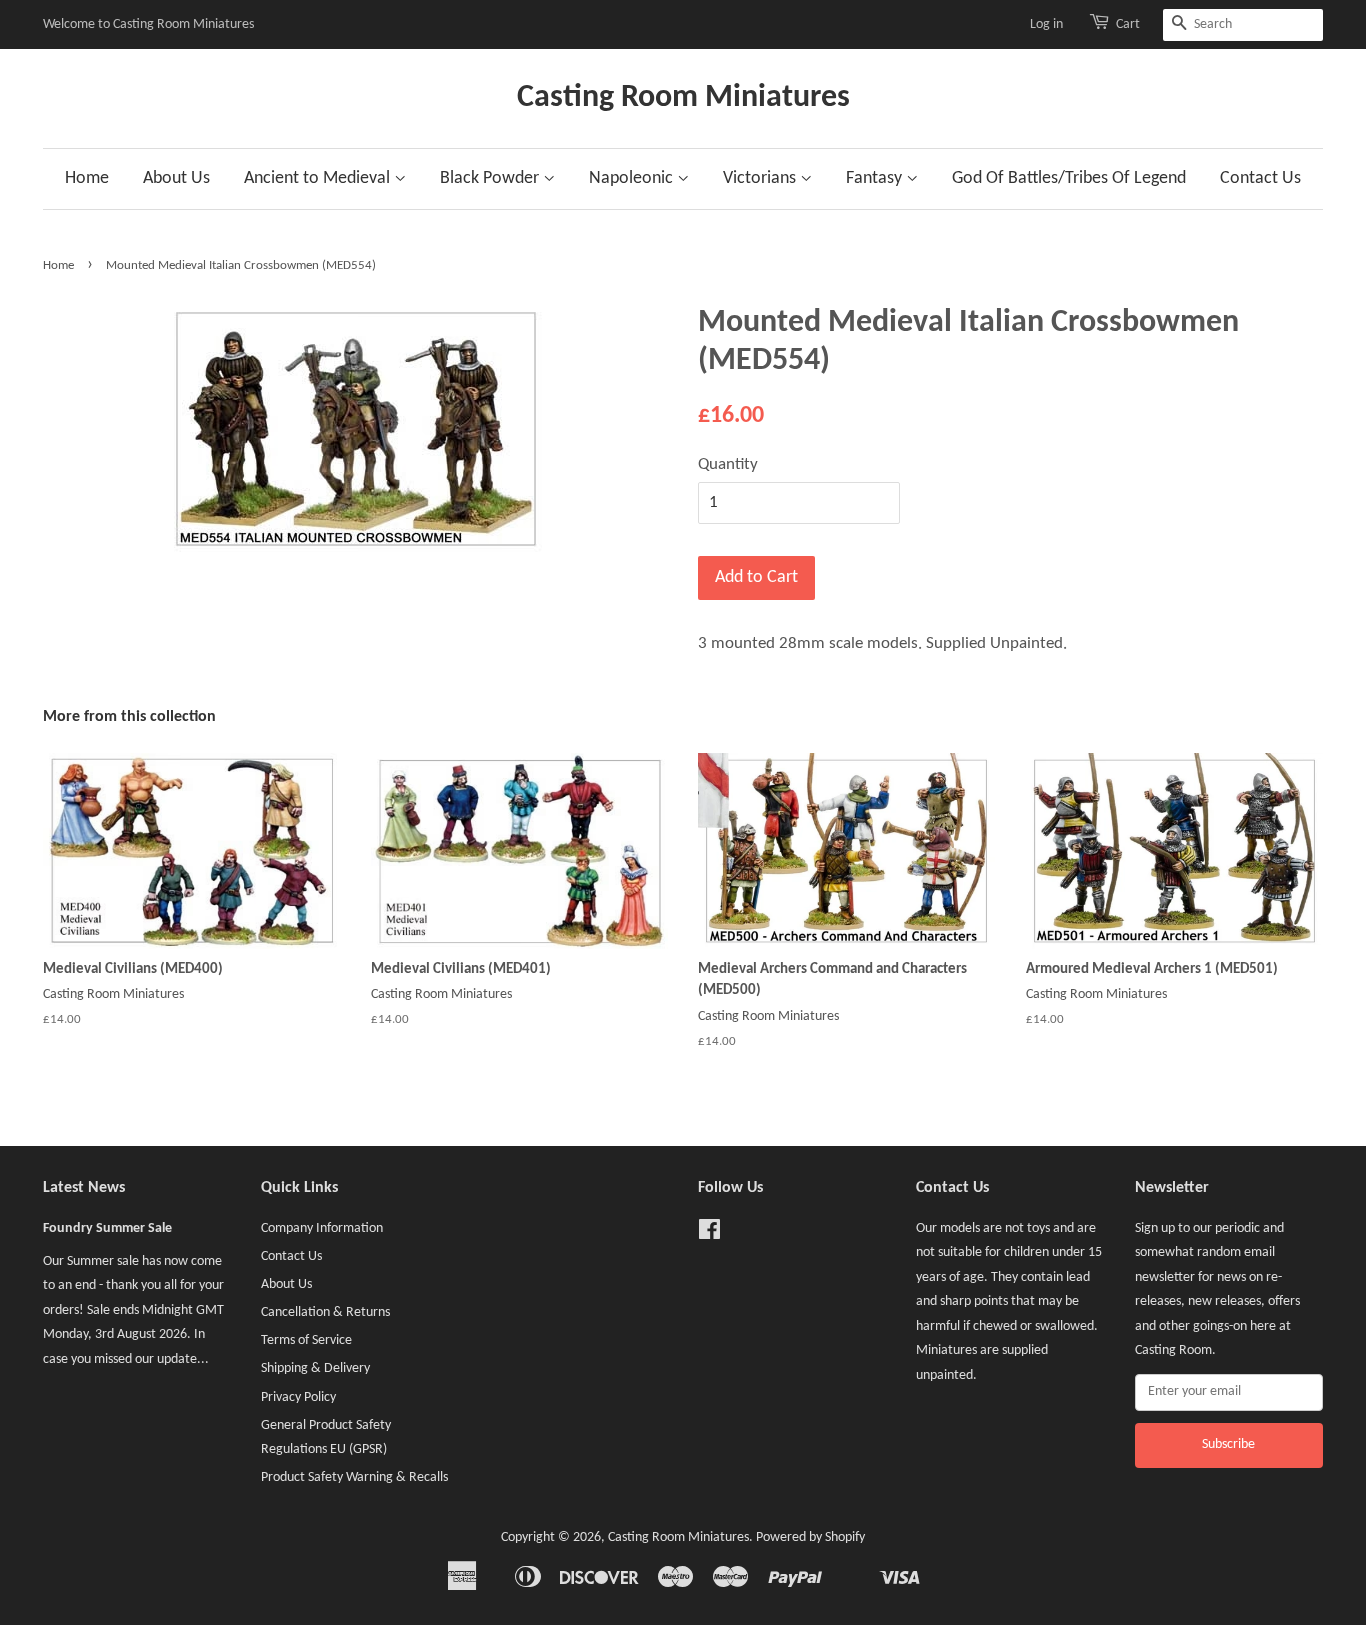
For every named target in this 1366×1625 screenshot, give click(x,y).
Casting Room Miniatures (683, 98)
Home (87, 178)
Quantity (728, 464)
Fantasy (876, 178)
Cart (1128, 24)
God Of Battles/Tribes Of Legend (1069, 178)
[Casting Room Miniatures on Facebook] (709, 1234)
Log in (1046, 24)
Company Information (322, 1228)
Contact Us (1260, 178)
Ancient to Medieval (319, 178)
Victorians (761, 178)
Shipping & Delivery (315, 1368)
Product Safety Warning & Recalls (354, 1477)
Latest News (84, 1188)
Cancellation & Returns (325, 1312)
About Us (176, 178)
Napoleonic (633, 178)
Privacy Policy (298, 1397)
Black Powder (491, 178)
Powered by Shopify (810, 1537)
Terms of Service (306, 1340)
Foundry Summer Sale (107, 1228)
